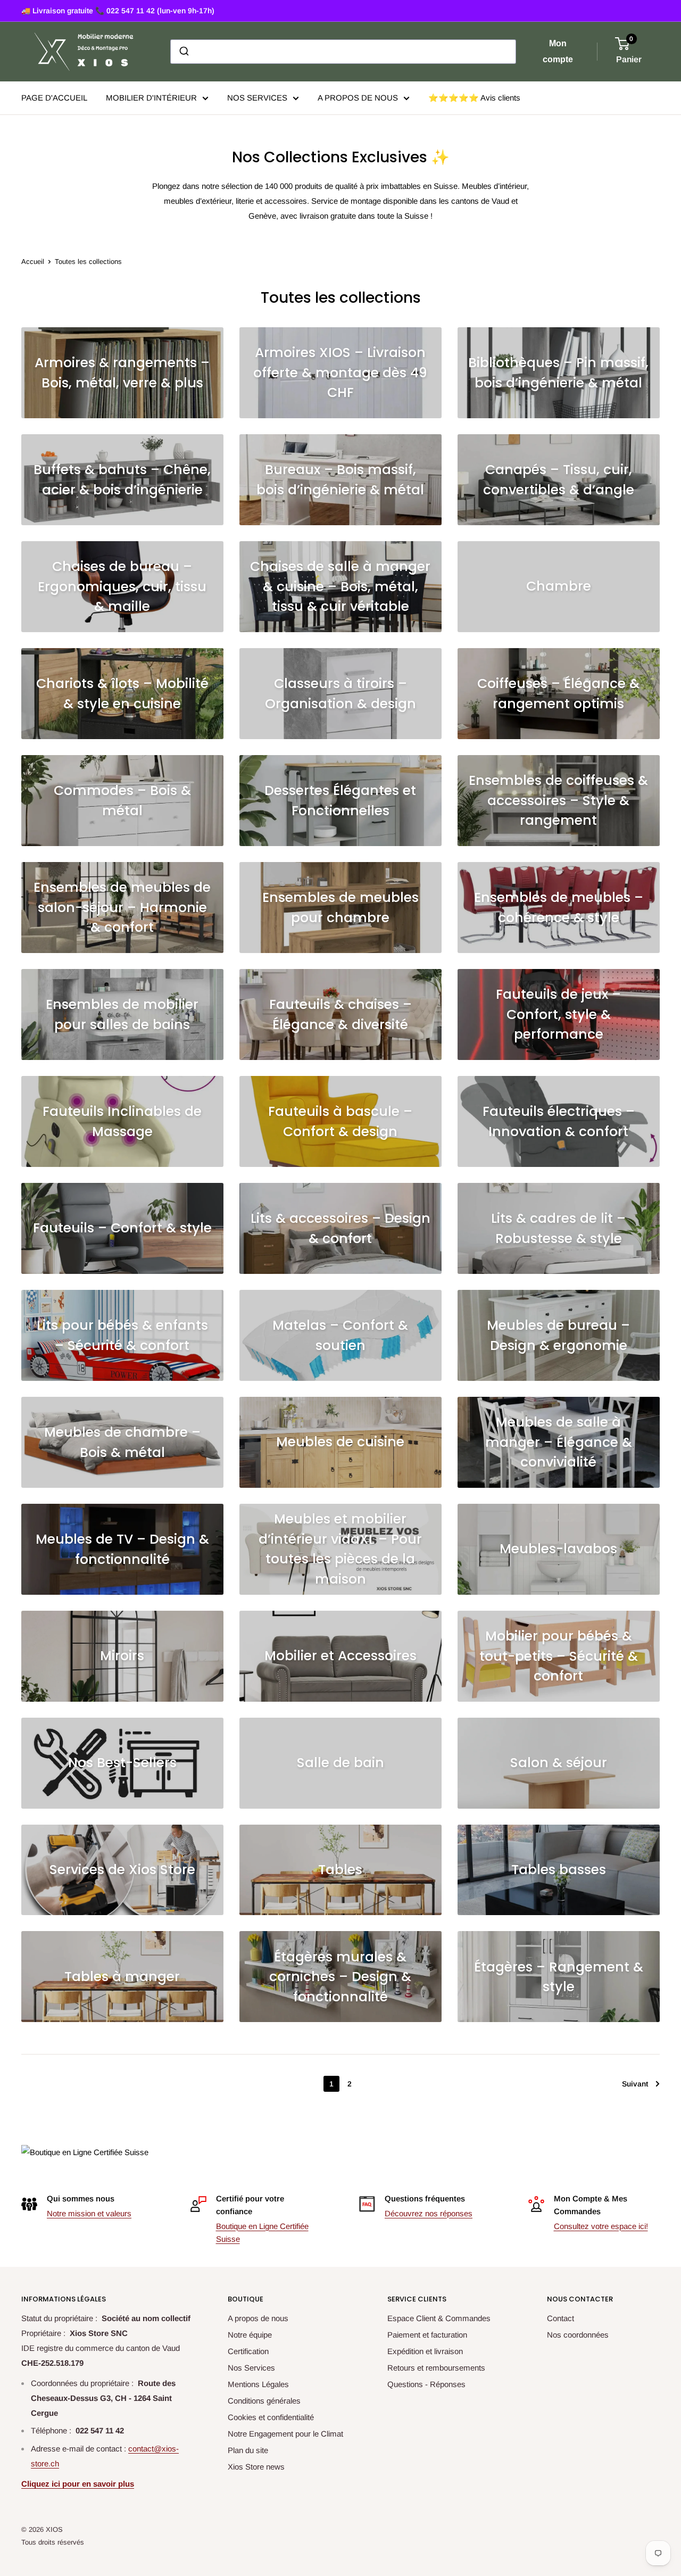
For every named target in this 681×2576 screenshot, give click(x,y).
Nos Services (251, 2368)
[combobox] (343, 52)
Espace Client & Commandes (439, 2318)
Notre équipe (250, 2335)
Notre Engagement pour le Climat (285, 2434)
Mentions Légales (258, 2384)
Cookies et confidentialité (271, 2417)
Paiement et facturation (427, 2335)
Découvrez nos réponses (429, 2213)
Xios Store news (256, 2467)
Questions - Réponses (426, 2384)
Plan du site (248, 2450)
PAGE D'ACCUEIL (54, 98)
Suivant (635, 2084)
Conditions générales (264, 2401)
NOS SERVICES (257, 98)
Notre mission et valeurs (89, 2213)
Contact (560, 2318)
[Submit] (183, 52)
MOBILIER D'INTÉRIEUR (151, 98)
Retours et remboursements (436, 2368)
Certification (248, 2351)
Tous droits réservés (53, 2542)
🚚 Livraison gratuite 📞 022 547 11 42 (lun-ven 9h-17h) (118, 11)
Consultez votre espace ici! (601, 2226)
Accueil (33, 262)
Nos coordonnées (578, 2335)
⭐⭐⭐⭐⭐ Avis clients (474, 98)
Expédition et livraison (425, 2351)
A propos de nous (258, 2318)
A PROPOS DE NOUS (358, 98)
